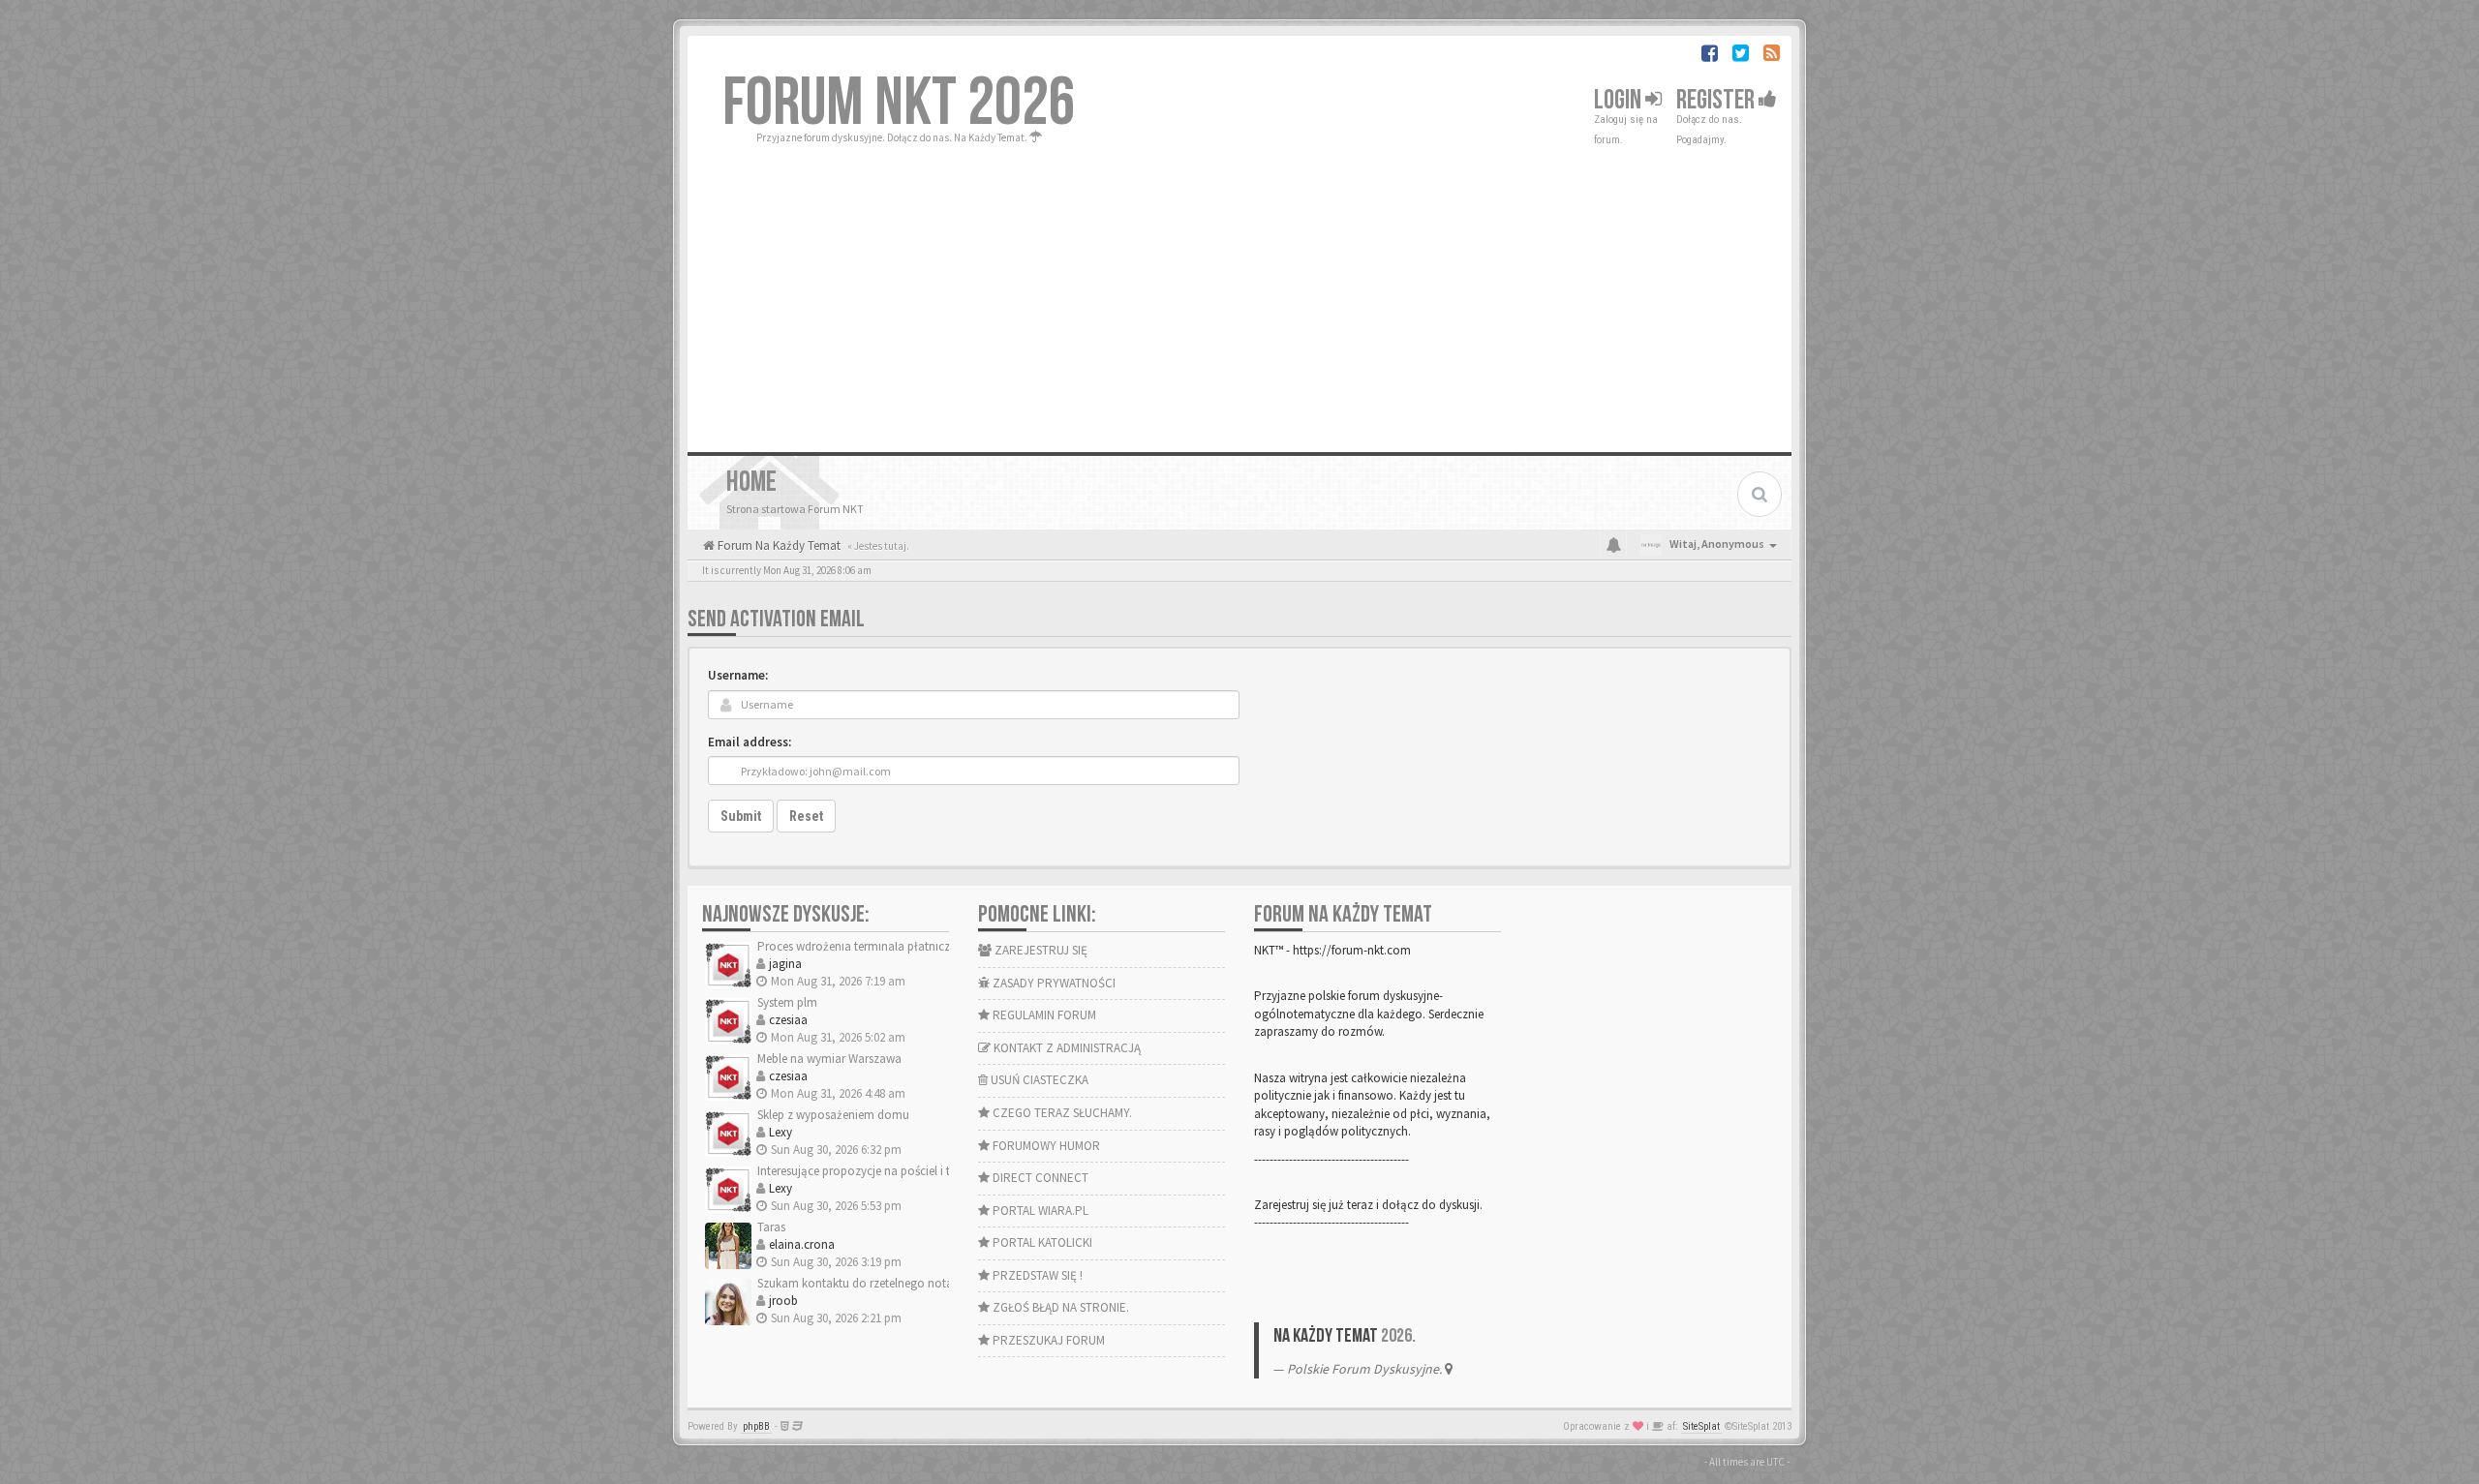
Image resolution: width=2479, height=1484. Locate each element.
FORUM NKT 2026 (899, 104)
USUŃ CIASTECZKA (1038, 1080)
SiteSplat (1701, 1426)
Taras (771, 1227)
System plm (787, 1002)
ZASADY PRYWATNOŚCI (1053, 983)
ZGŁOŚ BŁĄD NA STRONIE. (1059, 1307)
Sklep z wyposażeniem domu (833, 1115)
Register (1717, 100)
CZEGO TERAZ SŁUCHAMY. (1061, 1113)
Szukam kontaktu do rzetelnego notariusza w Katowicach (909, 1283)
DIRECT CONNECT (1039, 1178)
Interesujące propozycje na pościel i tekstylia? (876, 1171)
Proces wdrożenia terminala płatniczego (864, 946)
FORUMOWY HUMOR (1045, 1146)
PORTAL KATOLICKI (1041, 1242)
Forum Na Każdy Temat (778, 545)
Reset (806, 816)
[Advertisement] (1239, 292)
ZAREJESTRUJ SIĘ (1040, 950)
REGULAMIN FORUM (1043, 1015)
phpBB (756, 1426)
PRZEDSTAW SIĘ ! (1036, 1275)
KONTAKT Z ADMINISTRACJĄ (1066, 1048)
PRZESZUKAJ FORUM (1047, 1340)
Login (1620, 100)
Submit (741, 816)
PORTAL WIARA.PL (1039, 1211)
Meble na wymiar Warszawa (829, 1059)
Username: (738, 675)
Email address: (750, 742)
